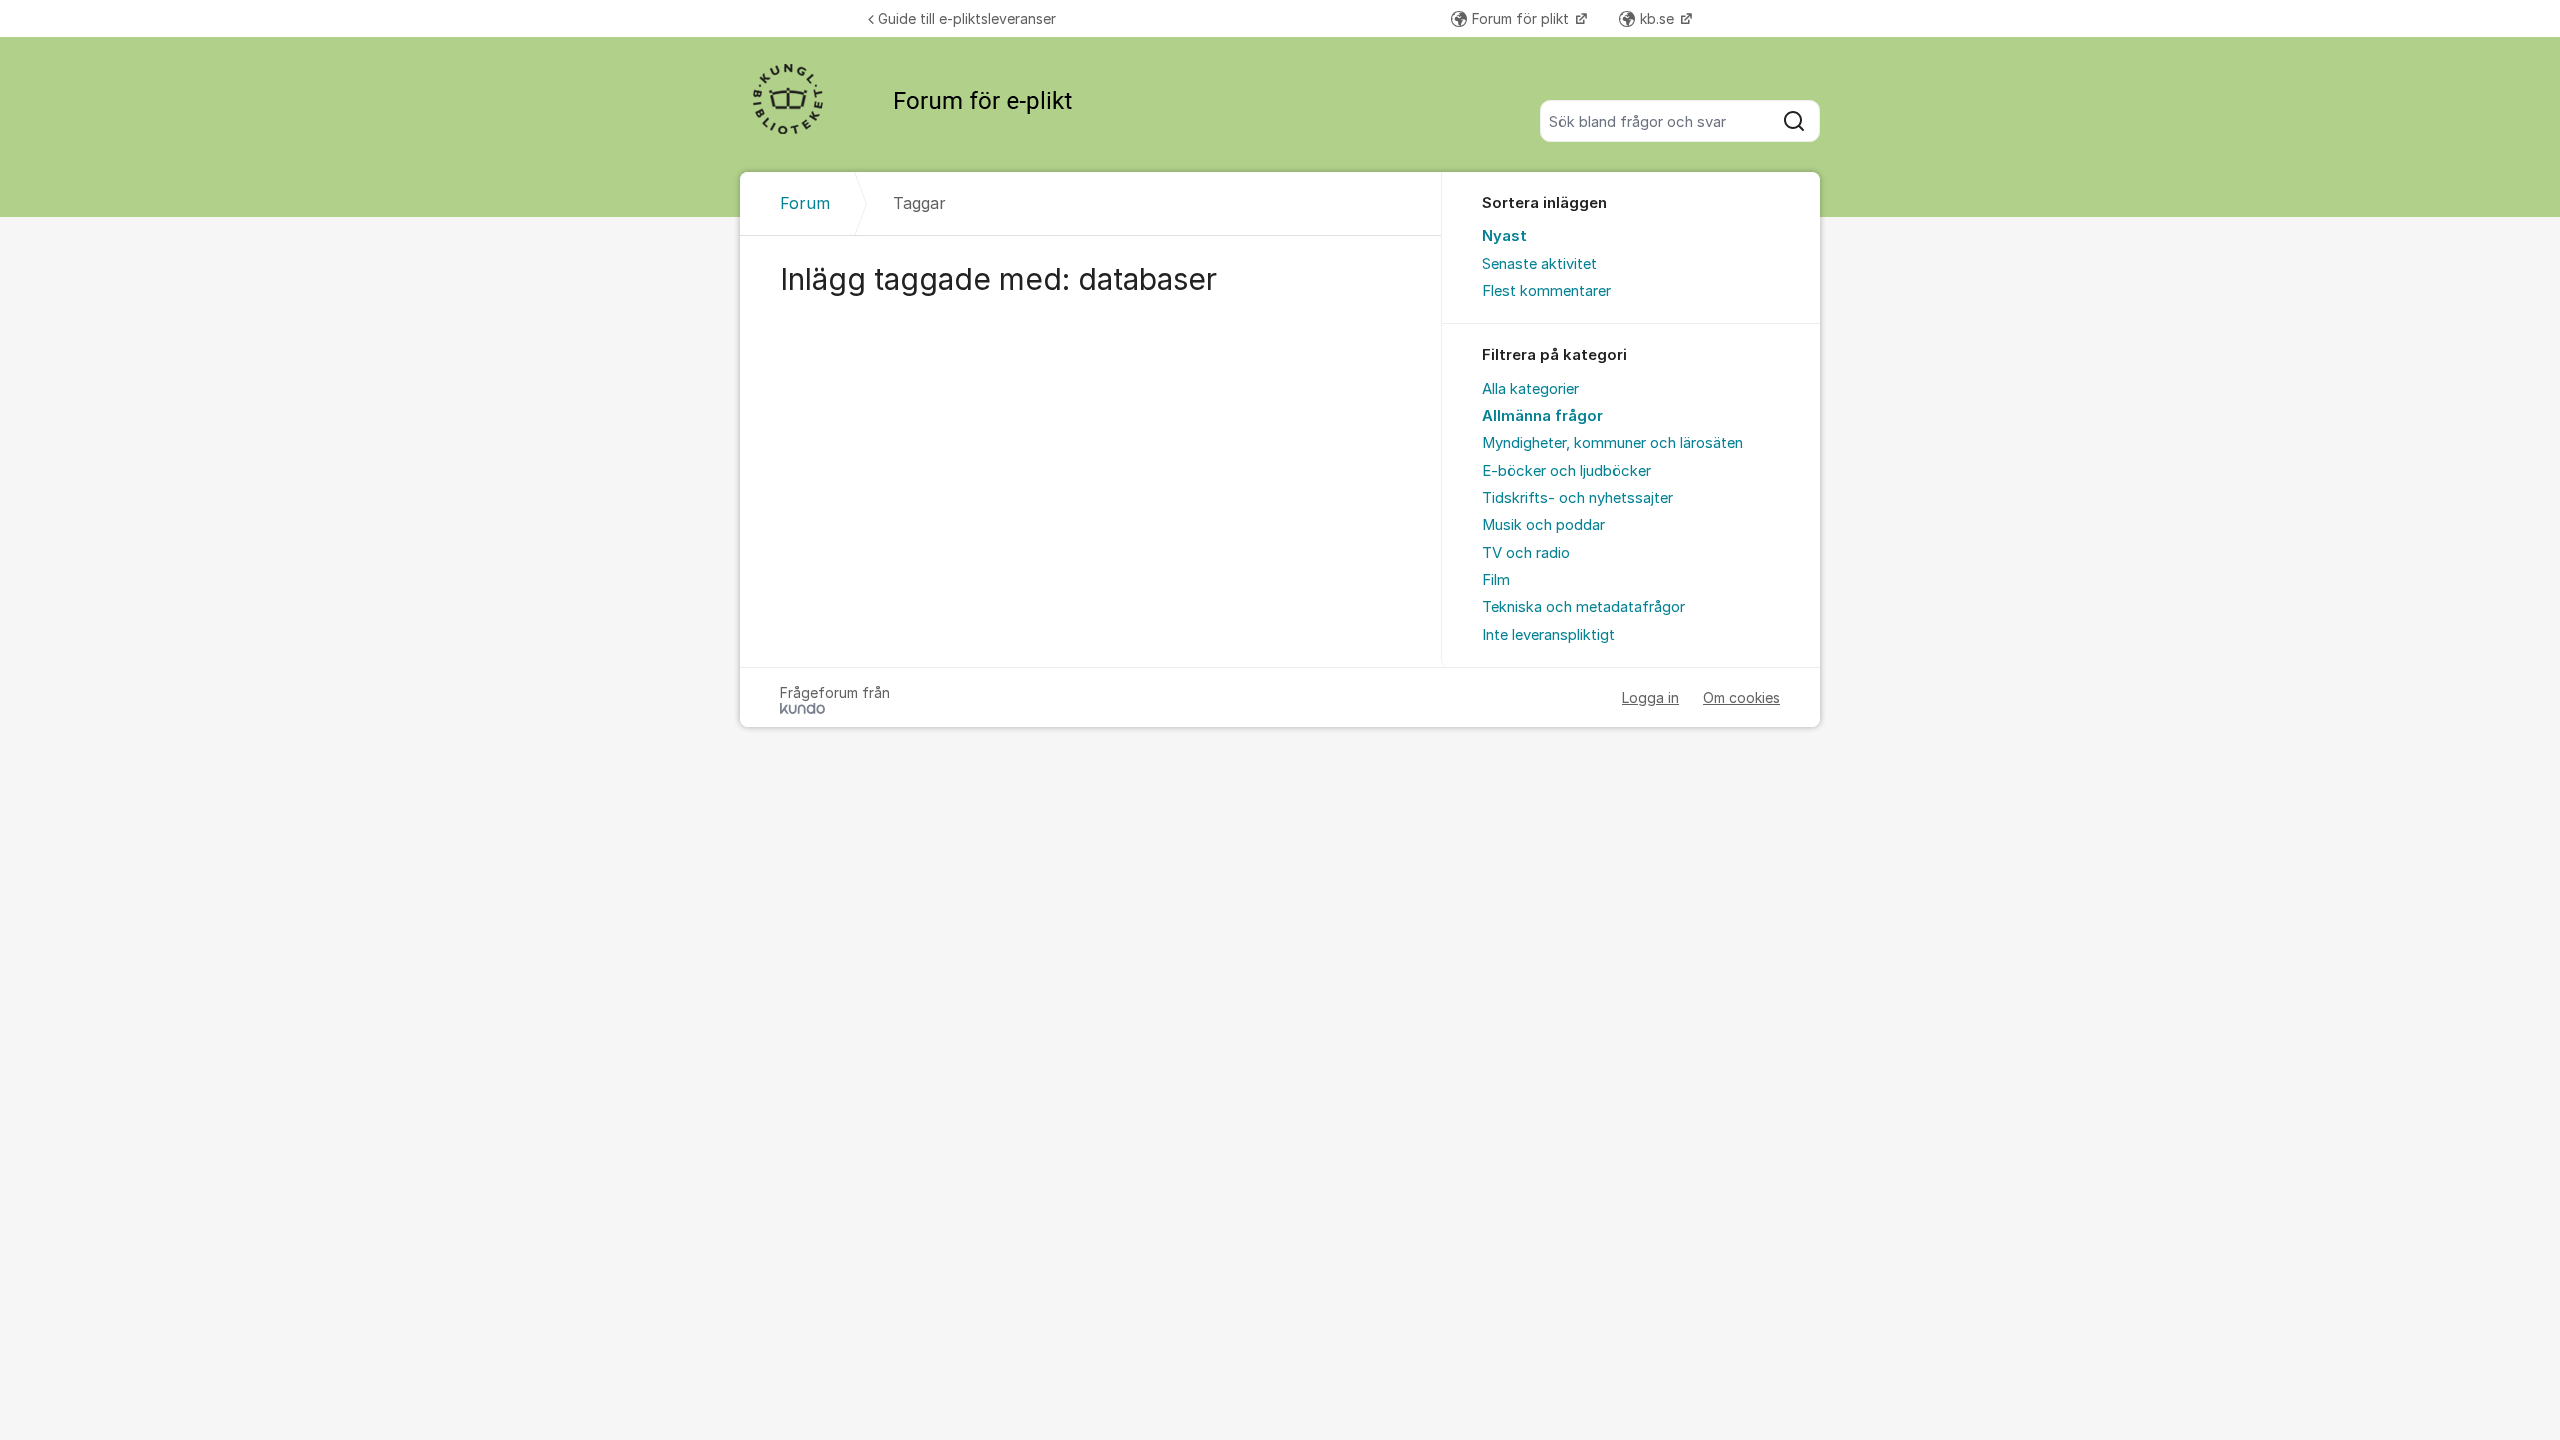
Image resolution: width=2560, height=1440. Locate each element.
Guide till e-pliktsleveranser (967, 18)
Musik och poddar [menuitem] (1543, 525)
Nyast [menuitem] (1504, 236)
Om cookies (1741, 697)
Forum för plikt (1522, 18)
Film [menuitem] (1496, 580)
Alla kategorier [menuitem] (1530, 389)
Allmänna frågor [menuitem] (1542, 416)
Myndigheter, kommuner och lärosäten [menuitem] (1612, 443)
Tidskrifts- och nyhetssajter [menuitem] (1577, 498)
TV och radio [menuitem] (1526, 553)
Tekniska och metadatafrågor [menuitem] (1583, 607)
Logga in (1650, 697)
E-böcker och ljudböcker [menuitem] (1566, 471)
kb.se (1659, 18)
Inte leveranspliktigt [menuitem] (1548, 635)
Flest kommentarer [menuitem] (1546, 291)
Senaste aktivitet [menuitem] (1539, 264)
